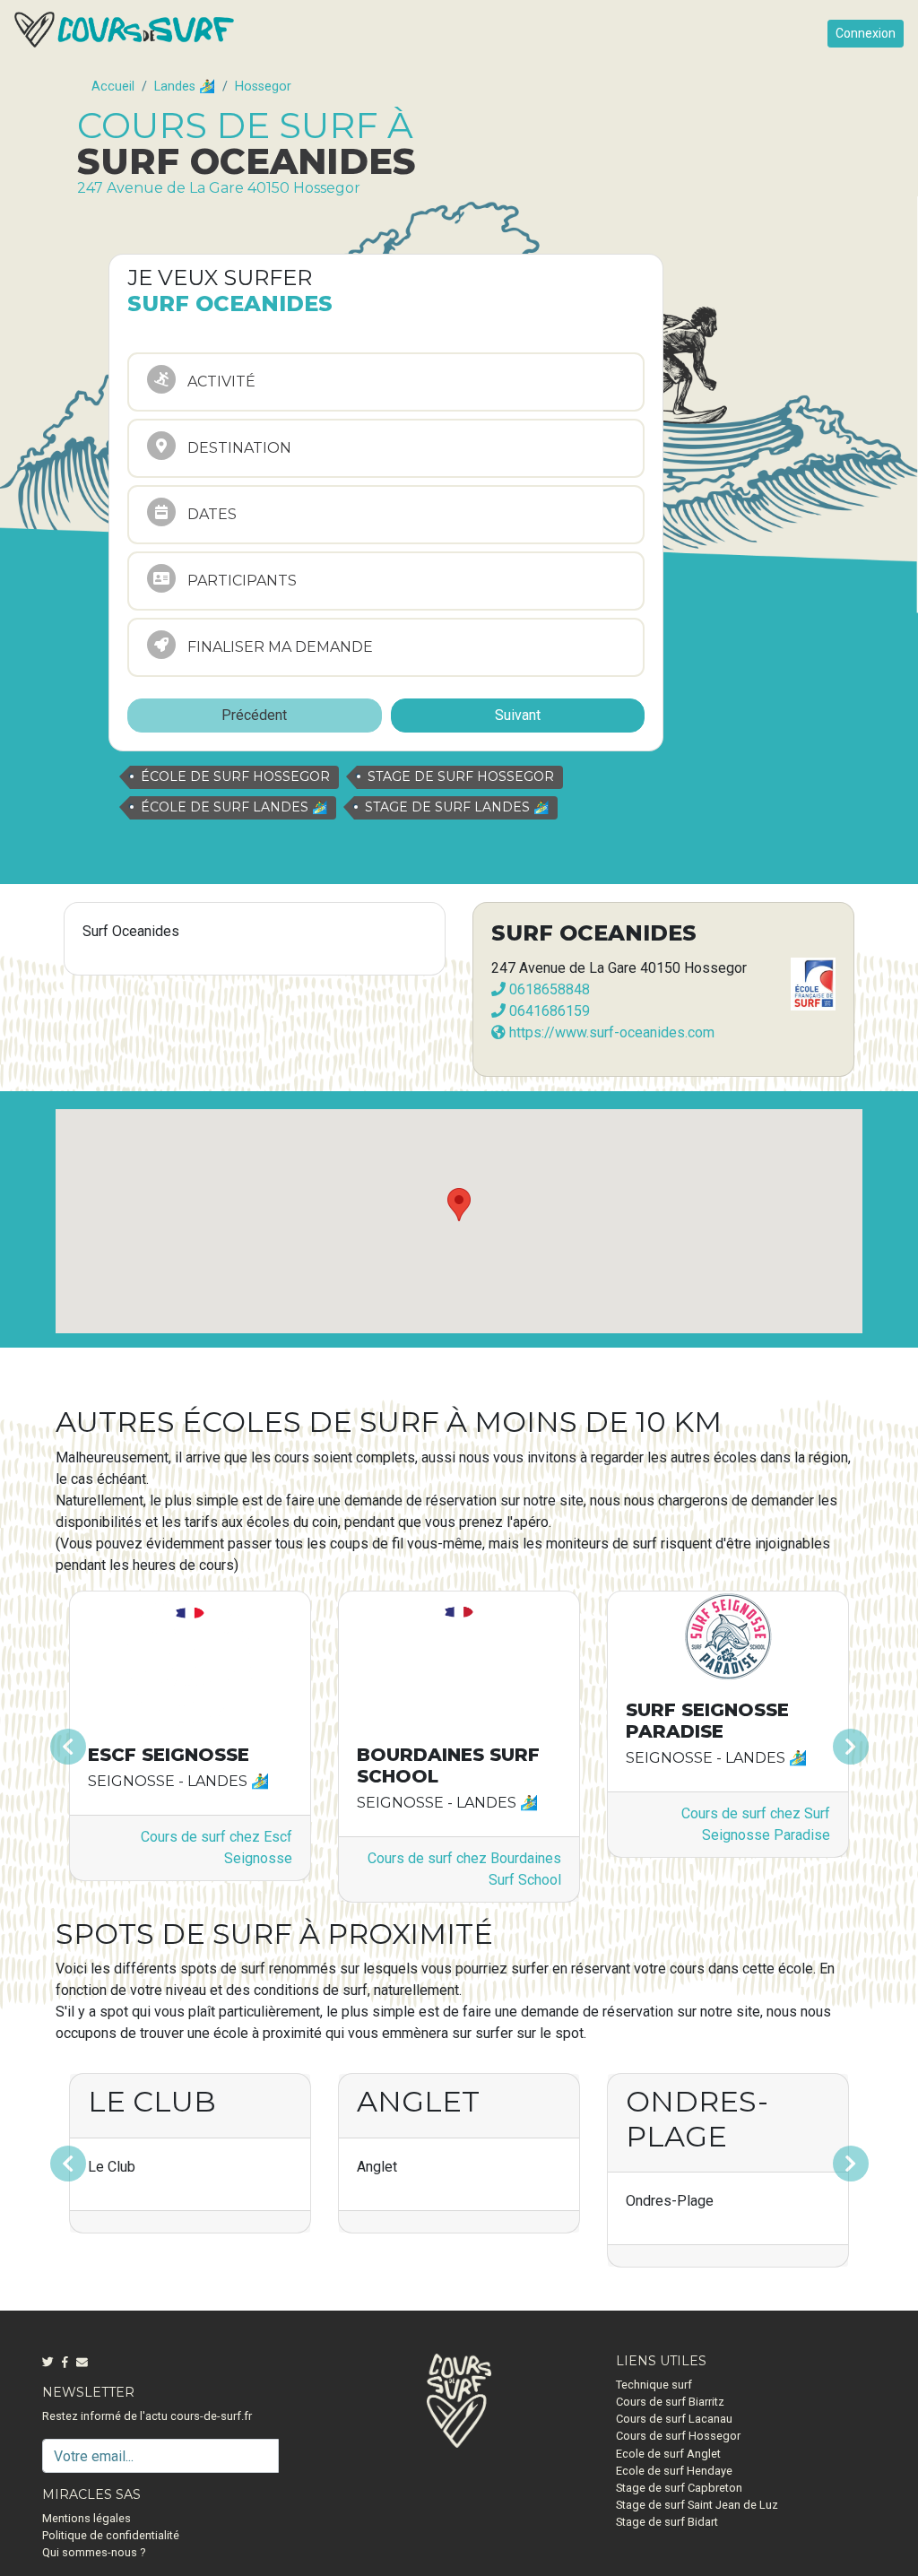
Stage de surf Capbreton (679, 2488)
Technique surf (654, 2385)
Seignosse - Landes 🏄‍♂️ (178, 1781)
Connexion (866, 33)
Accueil (113, 87)
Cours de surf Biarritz (670, 2402)
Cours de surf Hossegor (678, 2436)
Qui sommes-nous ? (94, 2552)
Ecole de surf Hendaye (674, 2471)
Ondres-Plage (697, 2118)
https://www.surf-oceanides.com (610, 1032)
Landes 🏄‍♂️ (185, 87)
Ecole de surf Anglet (668, 2454)
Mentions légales (87, 2518)
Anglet (418, 2101)
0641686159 (548, 1011)
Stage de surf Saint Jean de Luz (697, 2505)
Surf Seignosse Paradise (707, 1721)
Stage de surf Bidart (667, 2522)
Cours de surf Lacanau (674, 2419)
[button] (116, 1747)
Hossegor (263, 87)
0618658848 (548, 989)
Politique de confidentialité (111, 2535)
